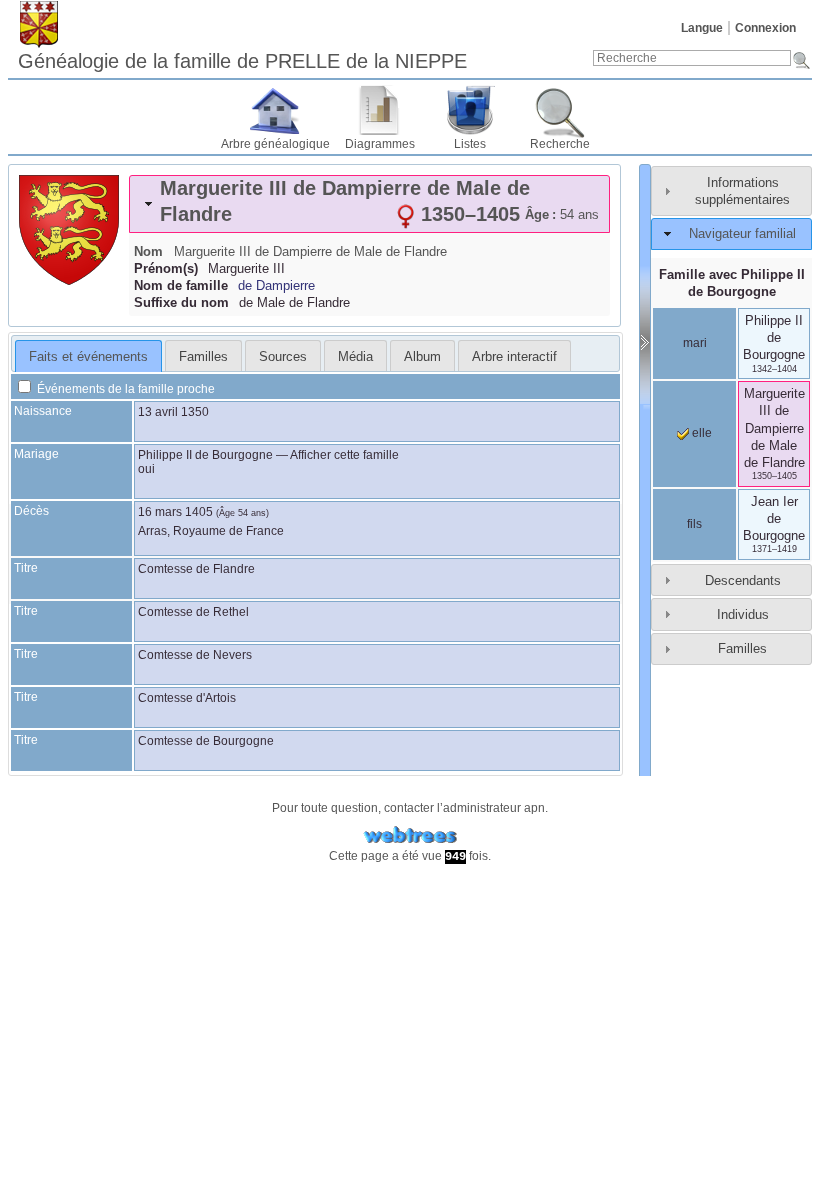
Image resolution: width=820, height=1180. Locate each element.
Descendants (743, 580)
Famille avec (732, 283)
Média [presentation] (355, 356)
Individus (743, 614)
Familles (742, 648)
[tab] (369, 204)
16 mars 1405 (175, 512)
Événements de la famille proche (124, 389)
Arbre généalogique (275, 144)
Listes (470, 144)
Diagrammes (380, 144)
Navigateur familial (742, 233)
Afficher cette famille (344, 455)
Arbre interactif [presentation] (514, 356)
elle (700, 433)
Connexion (765, 28)
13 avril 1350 (173, 412)
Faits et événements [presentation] (88, 356)
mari (695, 343)
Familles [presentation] (203, 356)
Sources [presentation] (283, 356)
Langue (702, 28)
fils (694, 524)
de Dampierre (276, 285)
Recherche (560, 144)
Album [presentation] (422, 356)
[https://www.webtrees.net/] (410, 835)
